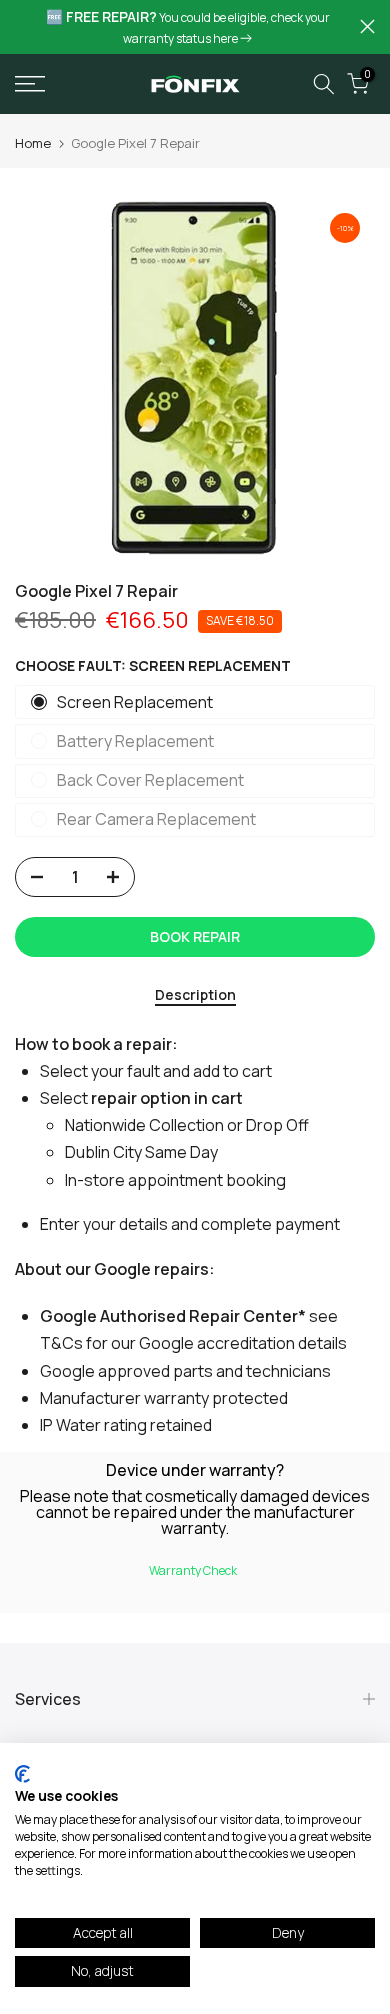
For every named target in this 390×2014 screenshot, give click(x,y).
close (367, 26)
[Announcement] (187, 27)
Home (33, 143)
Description (195, 995)
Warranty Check (193, 1571)
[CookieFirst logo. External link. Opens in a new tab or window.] (22, 1774)
